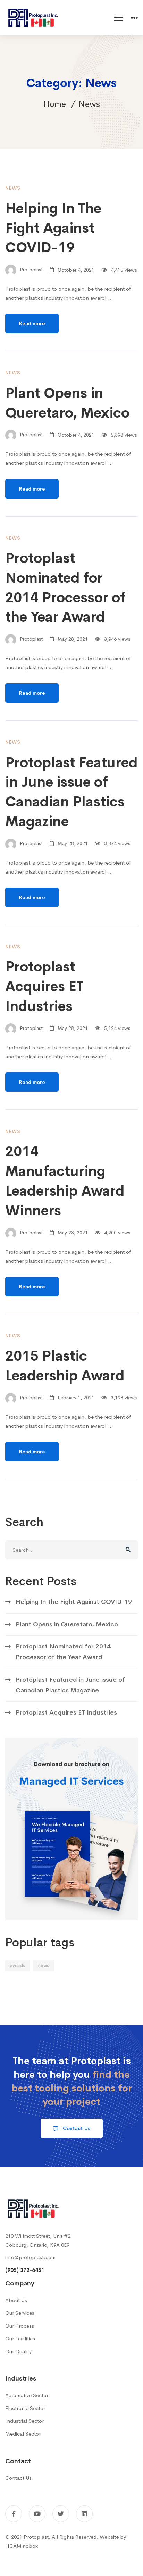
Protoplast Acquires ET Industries (44, 986)
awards (18, 1966)
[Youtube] (37, 2514)
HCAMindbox (22, 2546)
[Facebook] (14, 2514)
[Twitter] (61, 2514)
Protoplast (31, 270)
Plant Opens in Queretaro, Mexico (67, 1624)
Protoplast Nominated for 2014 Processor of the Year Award (63, 1652)
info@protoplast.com (30, 2257)
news (44, 1966)
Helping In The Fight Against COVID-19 (53, 228)
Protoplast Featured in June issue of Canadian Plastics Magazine (70, 1685)
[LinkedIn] (84, 2514)
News (13, 188)
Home (54, 104)
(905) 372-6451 (25, 2270)
